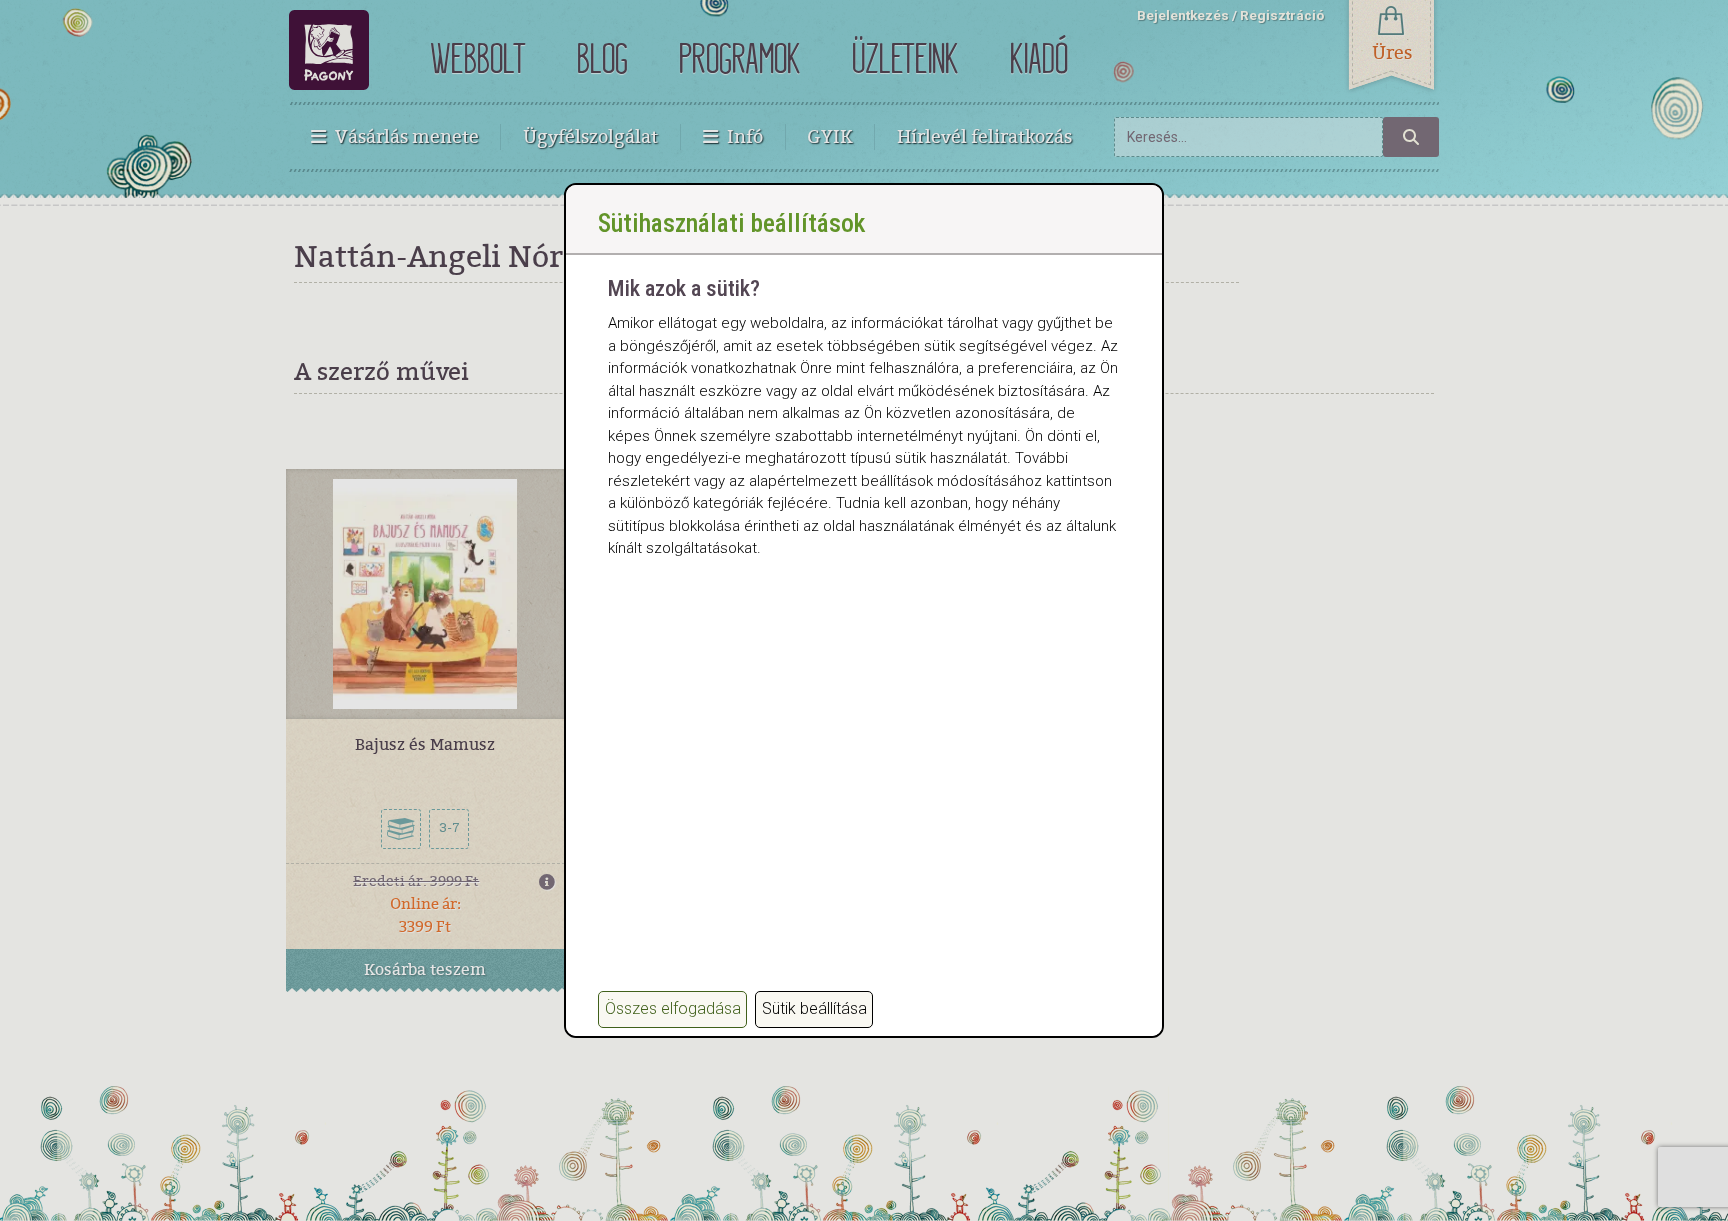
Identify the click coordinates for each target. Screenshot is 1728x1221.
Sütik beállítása (814, 1008)
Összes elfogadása (673, 1008)
